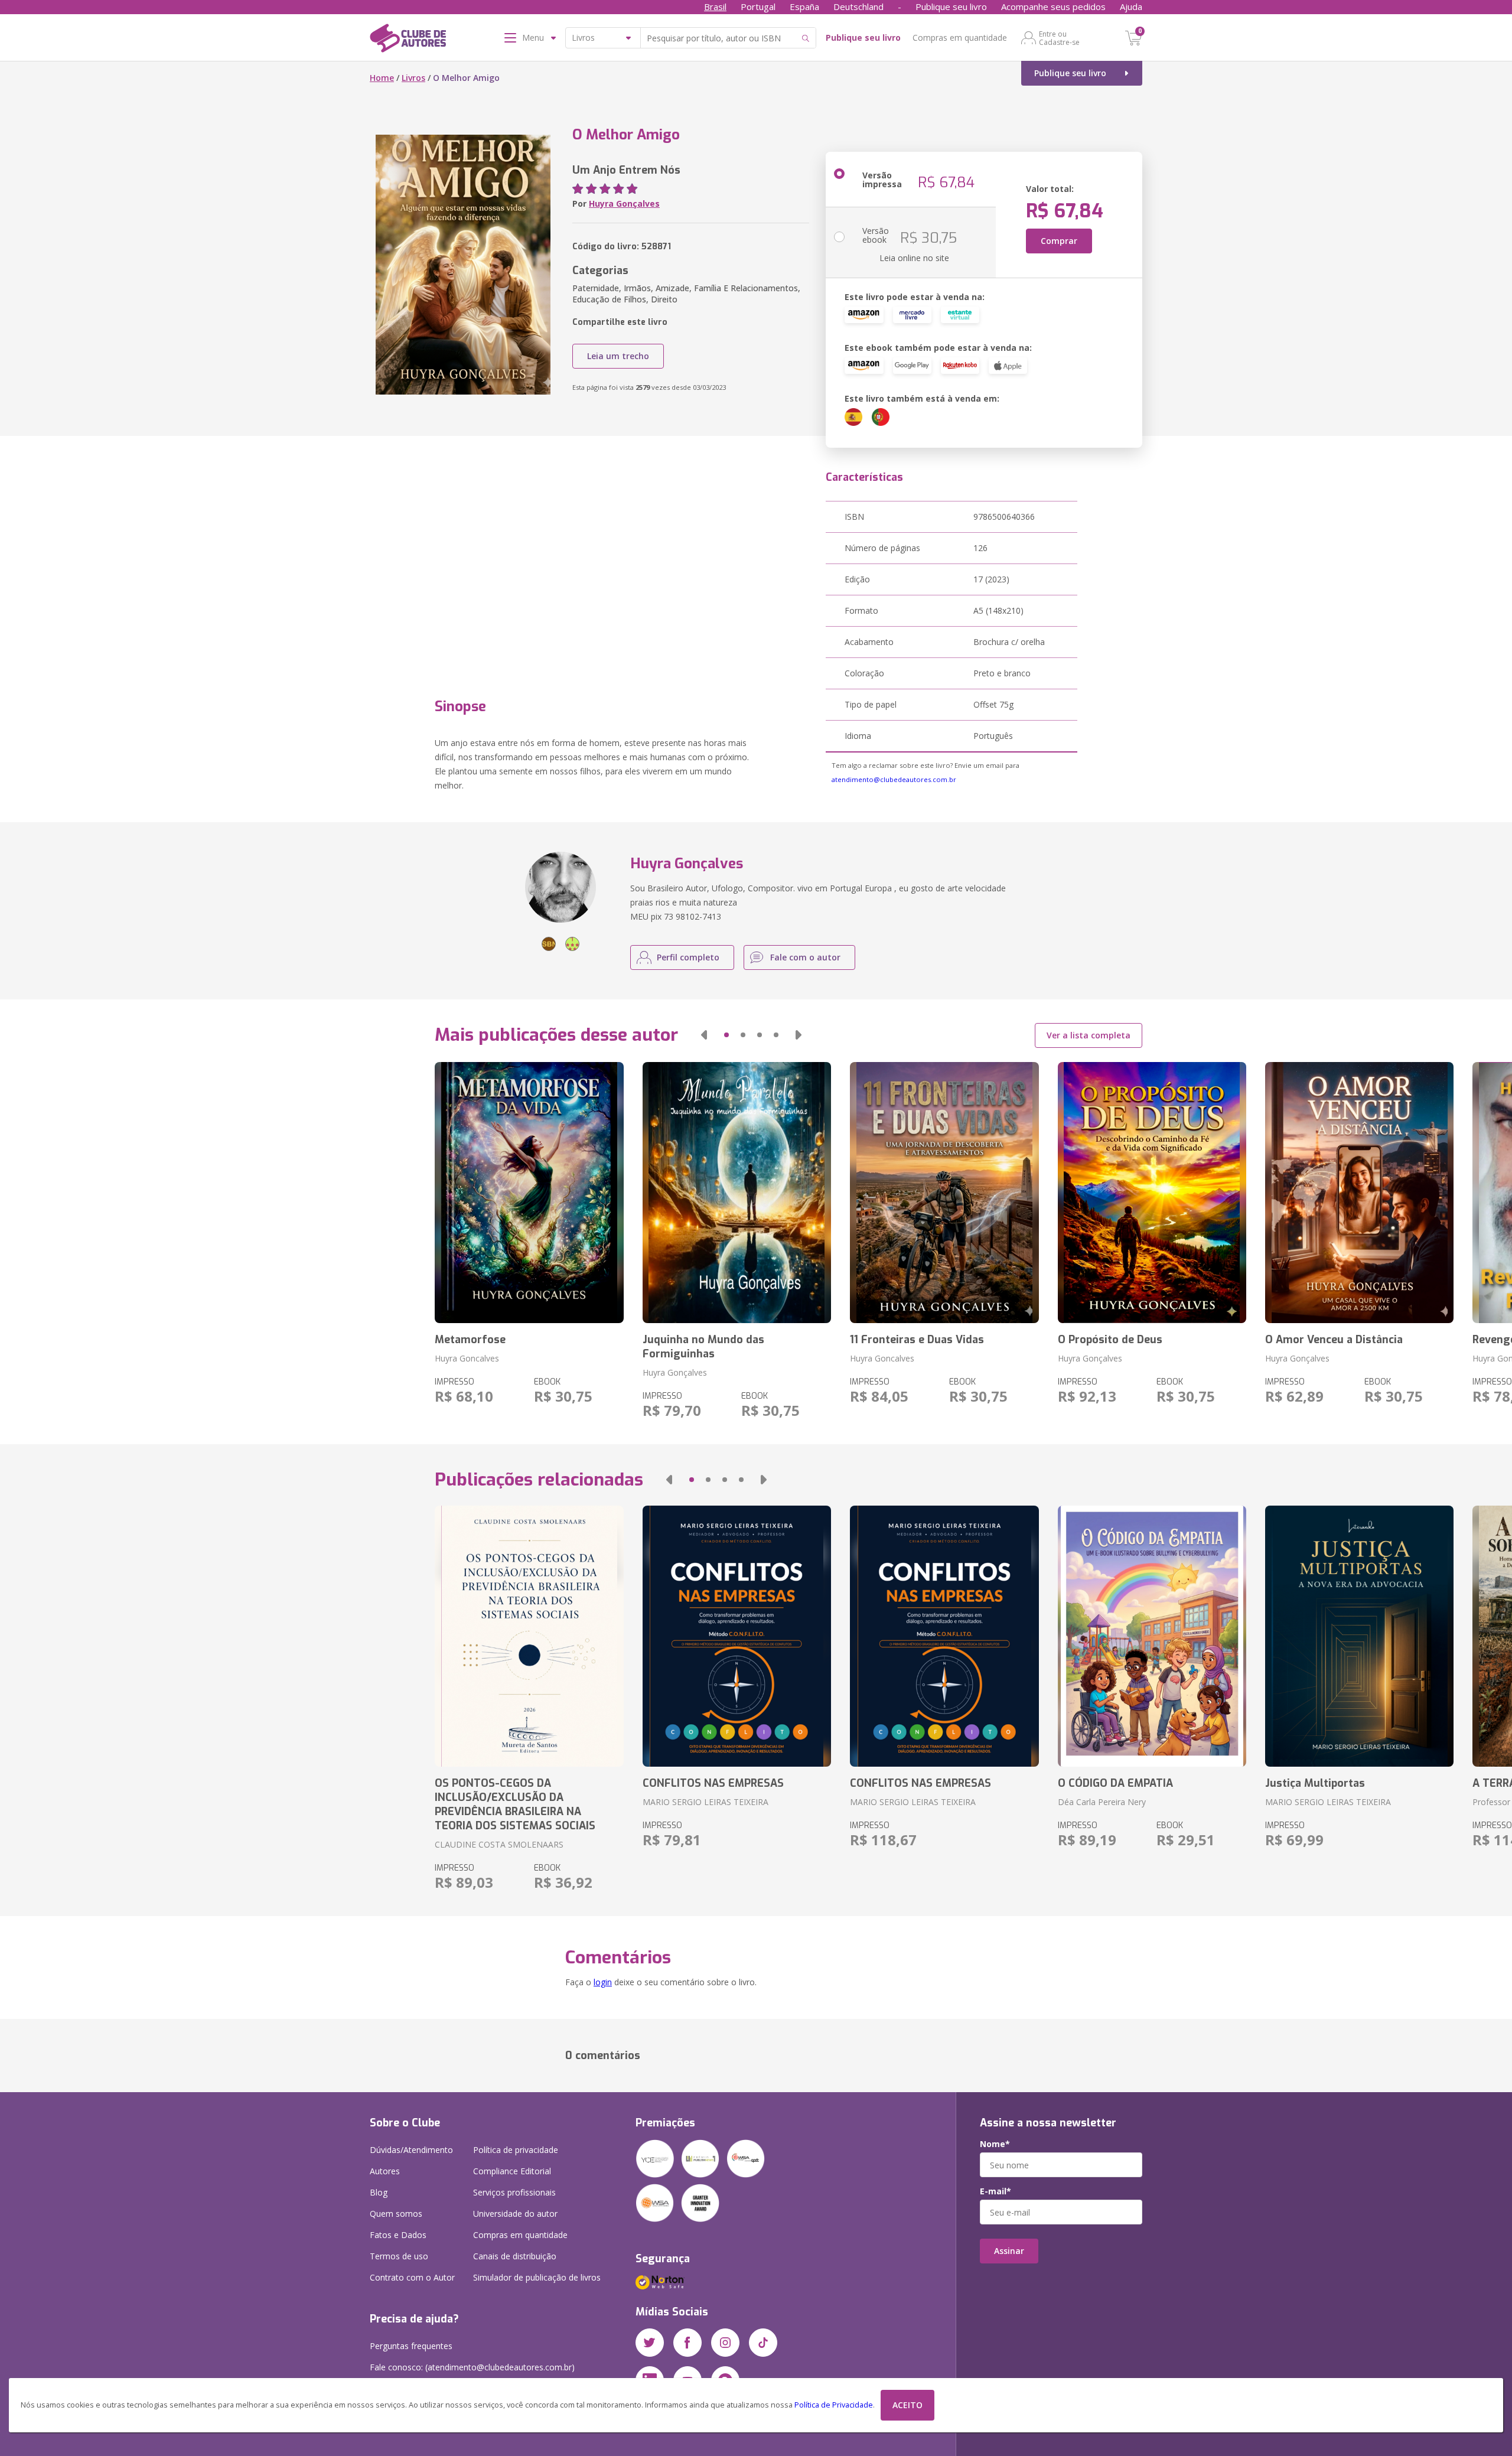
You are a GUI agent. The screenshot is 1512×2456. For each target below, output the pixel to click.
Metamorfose (470, 1340)
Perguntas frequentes (411, 2346)
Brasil (715, 6)
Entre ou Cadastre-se (1059, 38)
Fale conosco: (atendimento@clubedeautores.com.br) (472, 2367)
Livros (413, 78)
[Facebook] (687, 2343)
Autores (385, 2171)
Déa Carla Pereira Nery (1102, 1802)
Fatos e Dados (398, 2235)
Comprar (1059, 241)
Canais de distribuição (515, 2256)
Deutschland (858, 6)
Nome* (995, 2144)
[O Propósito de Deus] (1152, 1193)
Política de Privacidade (834, 2405)
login (603, 1982)
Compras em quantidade (960, 38)
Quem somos (396, 2214)
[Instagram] (725, 2343)
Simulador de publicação (537, 2277)
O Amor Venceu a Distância (1334, 1340)
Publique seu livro (951, 6)
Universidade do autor (515, 2214)
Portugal (758, 6)
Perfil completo (688, 957)
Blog (379, 2192)
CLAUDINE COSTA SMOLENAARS (499, 1844)
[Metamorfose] (529, 1193)
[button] (704, 1035)
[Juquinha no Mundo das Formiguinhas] (737, 1193)
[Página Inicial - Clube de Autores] (408, 40)
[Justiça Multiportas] (1359, 1636)
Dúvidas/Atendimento (411, 2150)
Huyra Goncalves (467, 1358)
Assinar (1009, 2251)
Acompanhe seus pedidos (1053, 6)
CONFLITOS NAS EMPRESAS (713, 1783)
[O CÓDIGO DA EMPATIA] (1152, 1636)
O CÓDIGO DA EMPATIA (1115, 1783)
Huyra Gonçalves (624, 203)
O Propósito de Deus (1110, 1340)
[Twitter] (650, 2343)
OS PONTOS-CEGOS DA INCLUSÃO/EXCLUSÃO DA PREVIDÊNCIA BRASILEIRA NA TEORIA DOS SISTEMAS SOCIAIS (515, 1804)
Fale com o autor (805, 957)
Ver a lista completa (1089, 1035)
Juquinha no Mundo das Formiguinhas (703, 1347)
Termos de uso (399, 2256)
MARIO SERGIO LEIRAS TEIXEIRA (706, 1802)
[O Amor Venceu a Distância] (1359, 1193)
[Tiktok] (763, 2343)
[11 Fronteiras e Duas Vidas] (944, 1193)
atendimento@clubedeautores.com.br (894, 779)
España (804, 6)
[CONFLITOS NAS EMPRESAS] (737, 1636)
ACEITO (907, 2405)
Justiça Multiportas (1315, 1783)
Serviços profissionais (514, 2192)
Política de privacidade (516, 2150)
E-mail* (995, 2191)
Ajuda (1131, 6)
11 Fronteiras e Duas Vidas (917, 1340)
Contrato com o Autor (412, 2277)
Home (382, 78)
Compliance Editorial (512, 2171)
